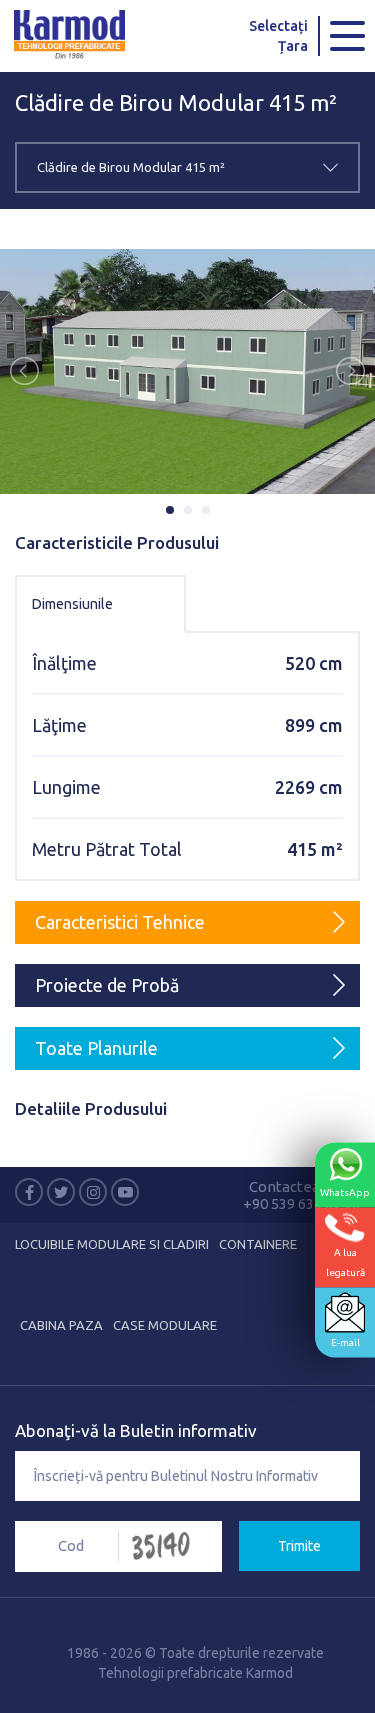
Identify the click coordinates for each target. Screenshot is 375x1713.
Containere (258, 1244)
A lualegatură (345, 1262)
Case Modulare (165, 1325)
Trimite (299, 1546)
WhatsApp (345, 1192)
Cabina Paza (61, 1325)
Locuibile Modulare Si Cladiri (112, 1244)
